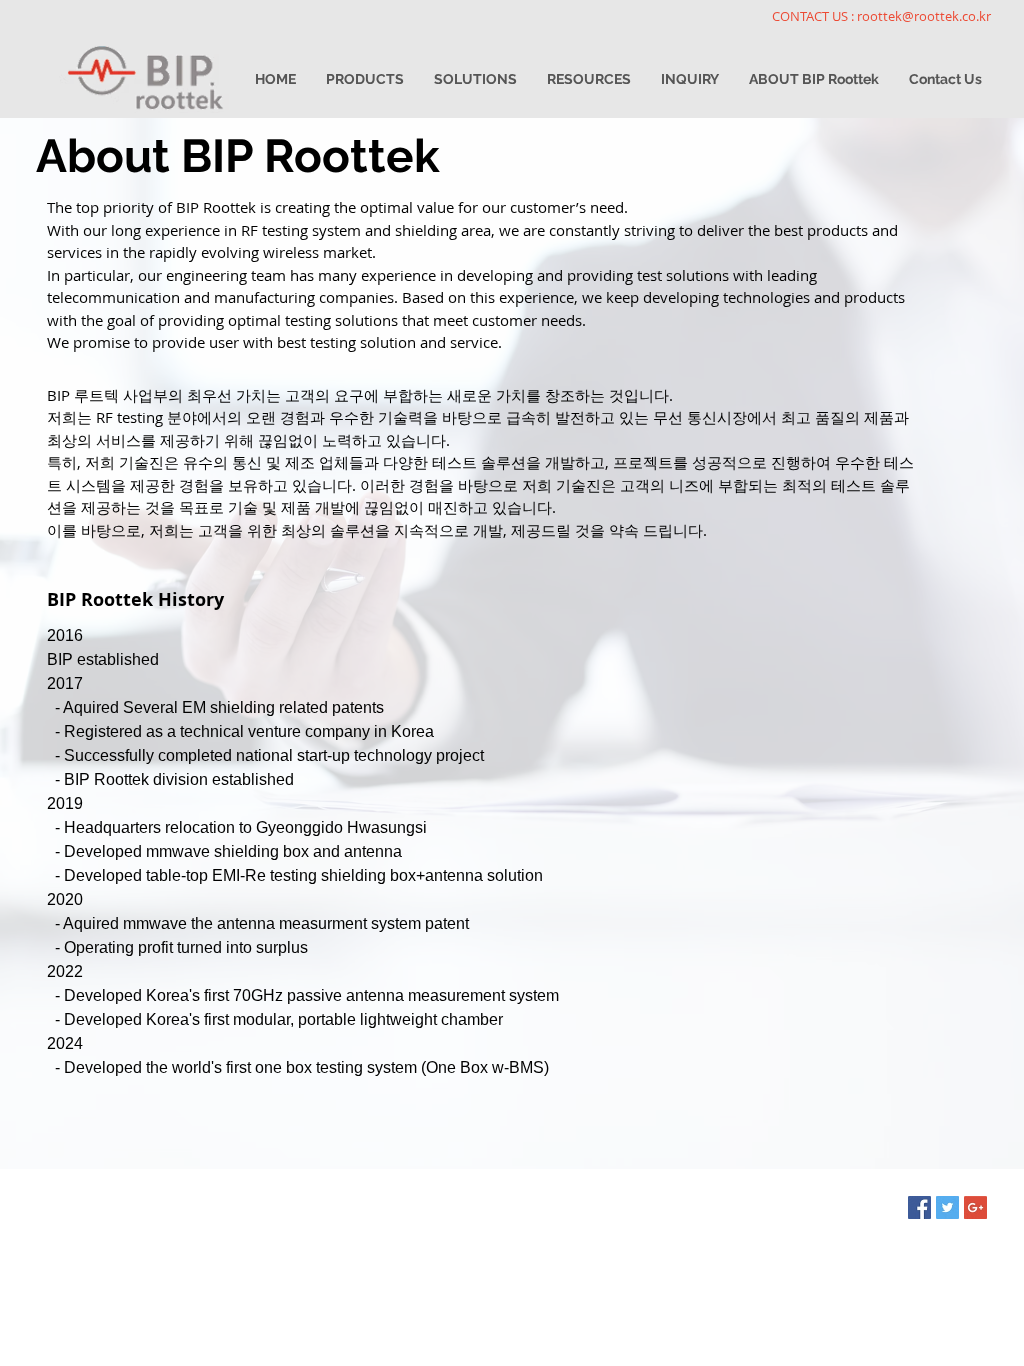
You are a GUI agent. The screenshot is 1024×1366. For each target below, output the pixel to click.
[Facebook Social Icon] (919, 1207)
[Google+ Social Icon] (975, 1207)
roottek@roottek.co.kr (924, 16)
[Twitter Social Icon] (947, 1207)
